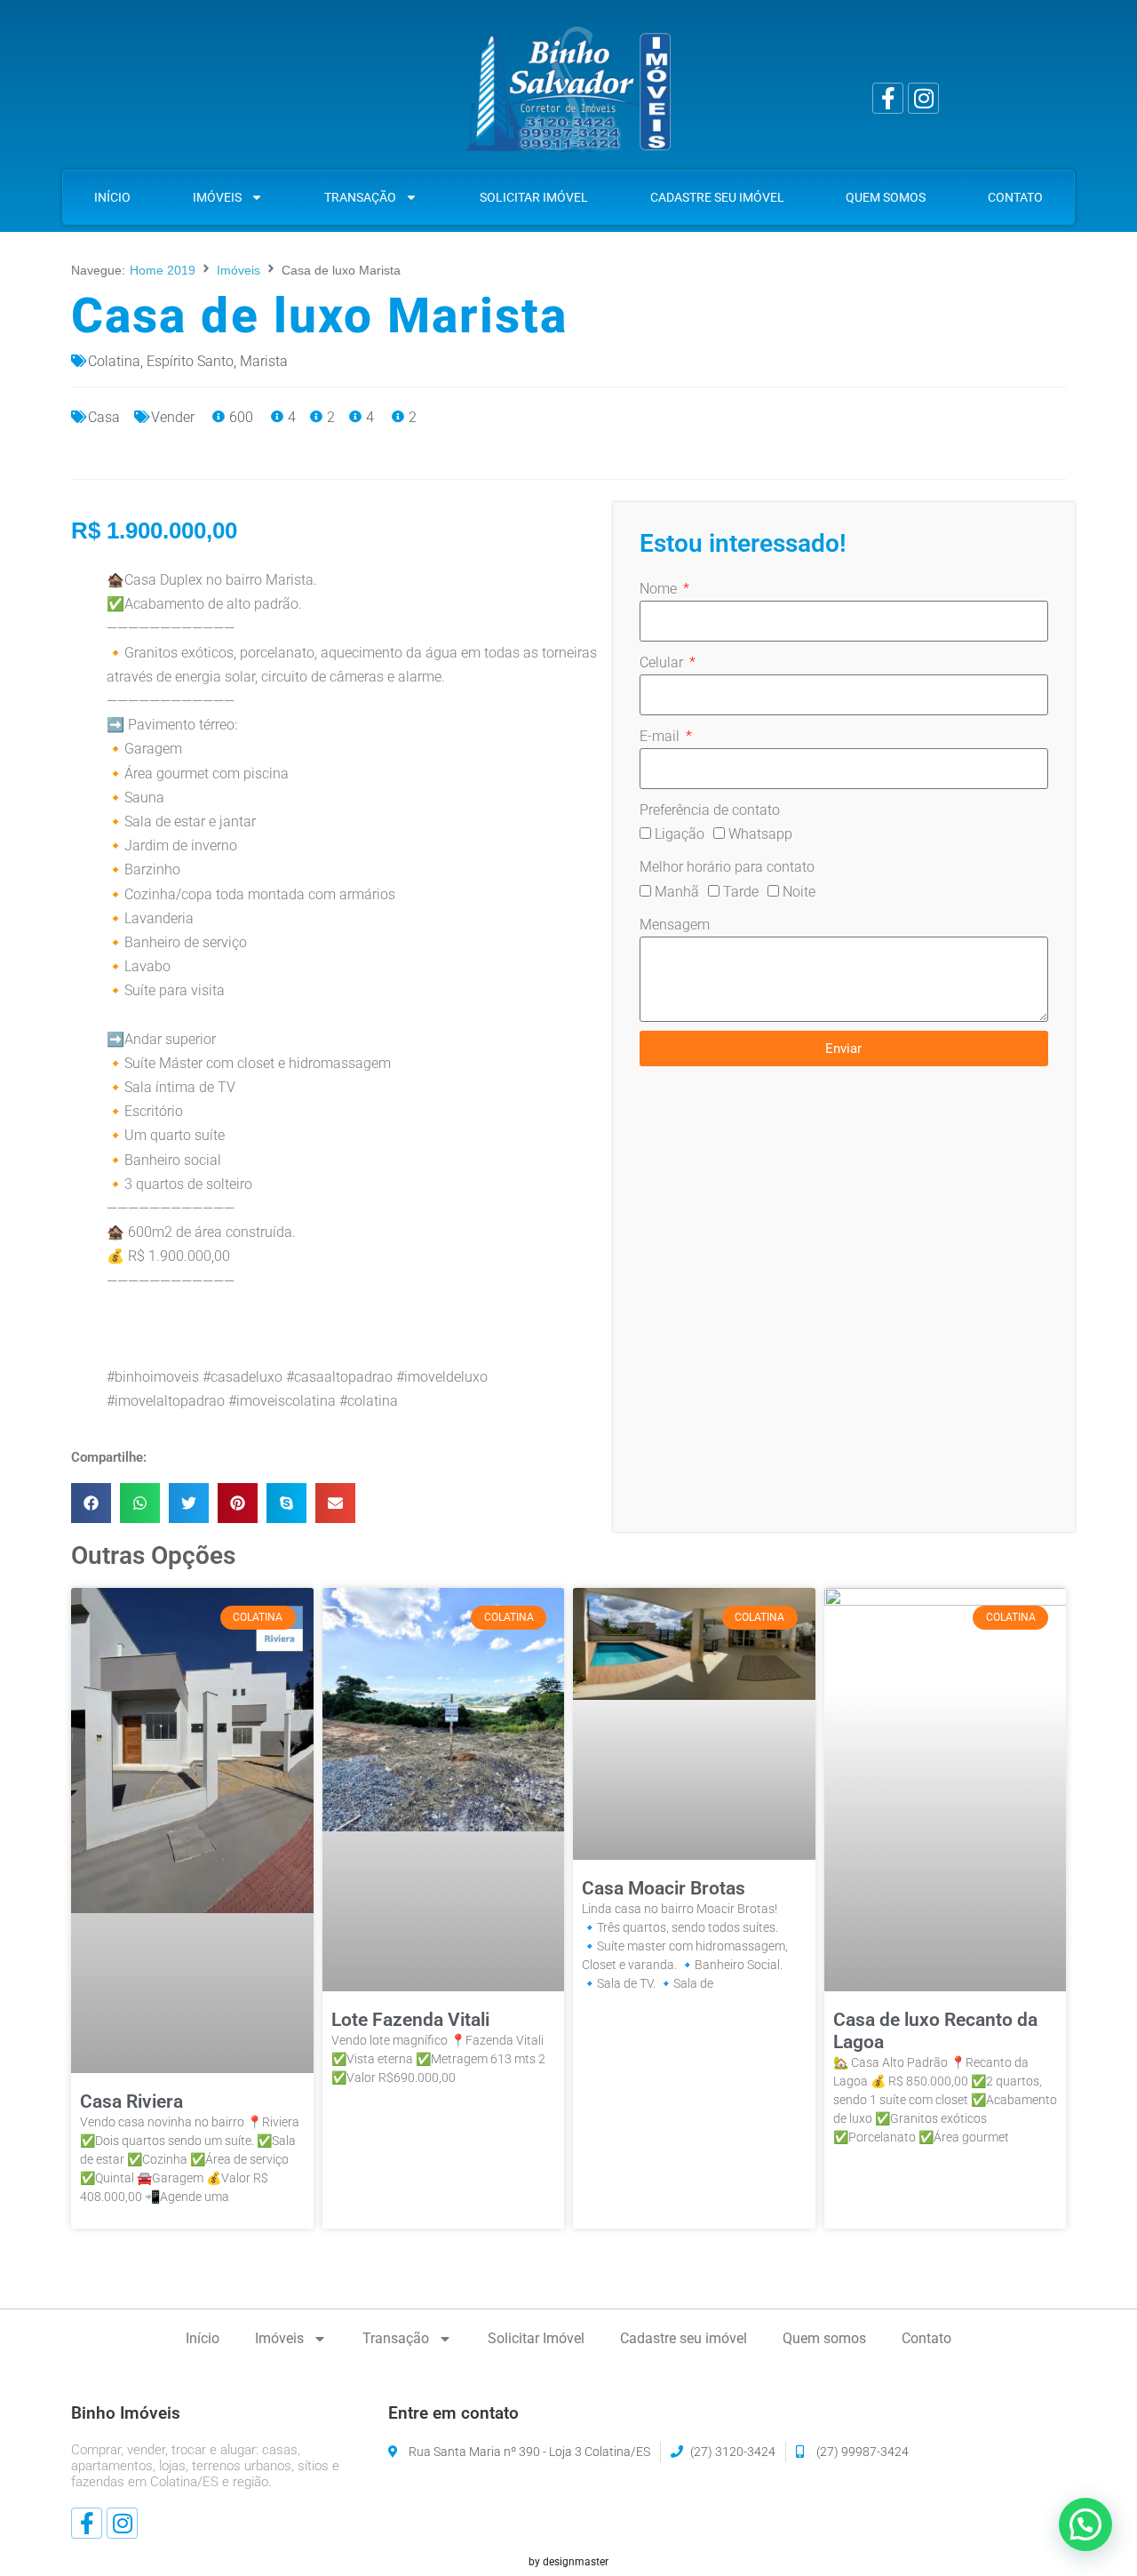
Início (112, 197)
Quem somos (886, 197)
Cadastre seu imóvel (717, 197)
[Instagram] (923, 98)
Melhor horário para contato (727, 867)
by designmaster (568, 2562)
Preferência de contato (710, 810)
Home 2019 (163, 270)
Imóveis (217, 197)
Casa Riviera (131, 2101)
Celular (663, 662)
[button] (91, 1503)
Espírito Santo (190, 361)
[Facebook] (888, 98)
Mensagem (675, 925)
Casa (104, 417)
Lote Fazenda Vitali (410, 2020)
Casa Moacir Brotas (664, 1888)
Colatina (114, 361)
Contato (1015, 197)
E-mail (661, 736)
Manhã (677, 892)
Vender (173, 417)
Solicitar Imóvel (534, 197)
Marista (264, 361)
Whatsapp (760, 834)
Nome (660, 589)
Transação (360, 197)
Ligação (680, 834)
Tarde (741, 892)
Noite (799, 892)
